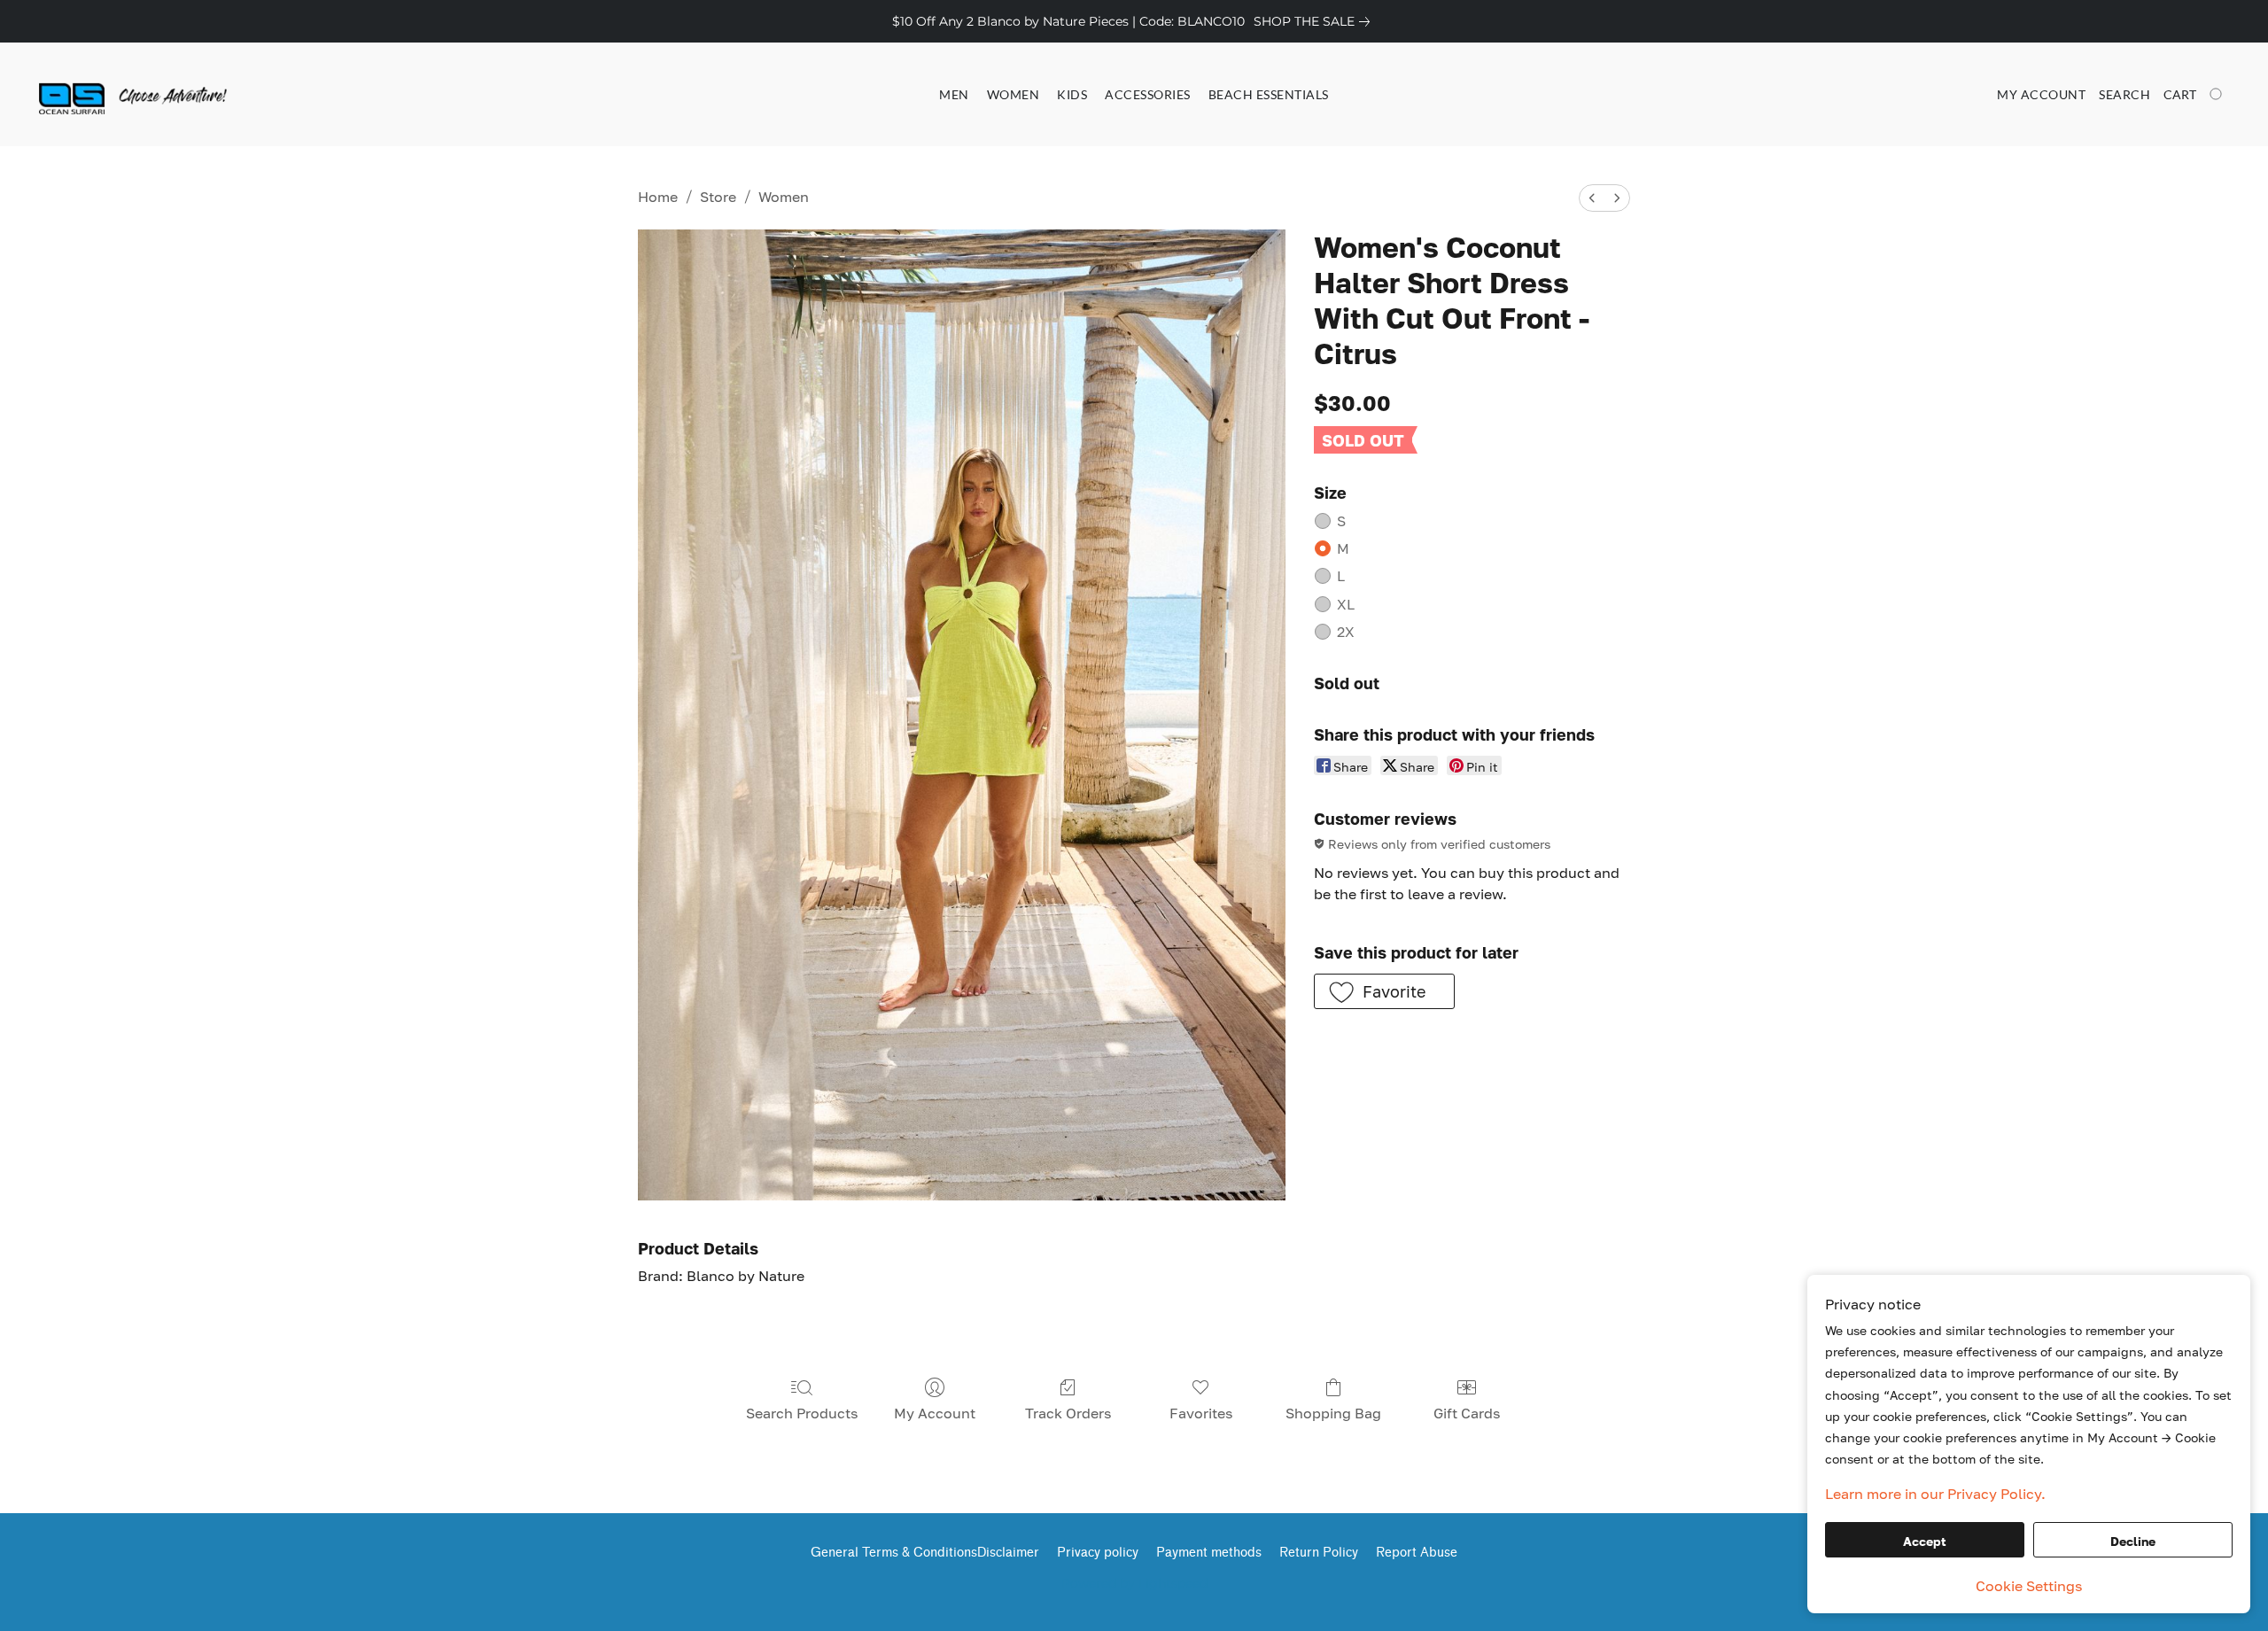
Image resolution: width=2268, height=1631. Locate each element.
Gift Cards (1467, 1413)
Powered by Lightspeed (1134, 1583)
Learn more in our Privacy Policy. (1935, 1494)
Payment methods (1209, 1553)
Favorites (1201, 1413)
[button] (109, 95)
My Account (935, 1413)
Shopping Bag (1333, 1413)
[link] (1315, 21)
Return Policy (1319, 1553)
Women (1014, 94)
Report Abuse (1417, 1553)
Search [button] (2124, 94)
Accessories (1148, 94)
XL (1346, 604)
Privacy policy (1098, 1553)
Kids (1072, 94)
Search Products (802, 1413)
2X (1346, 632)
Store (718, 197)
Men (954, 94)
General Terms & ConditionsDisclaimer (925, 1553)
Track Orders (1068, 1413)
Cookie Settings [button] (2029, 1586)
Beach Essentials (1269, 94)
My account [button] (2041, 94)
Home (658, 197)
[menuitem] (1592, 198)
